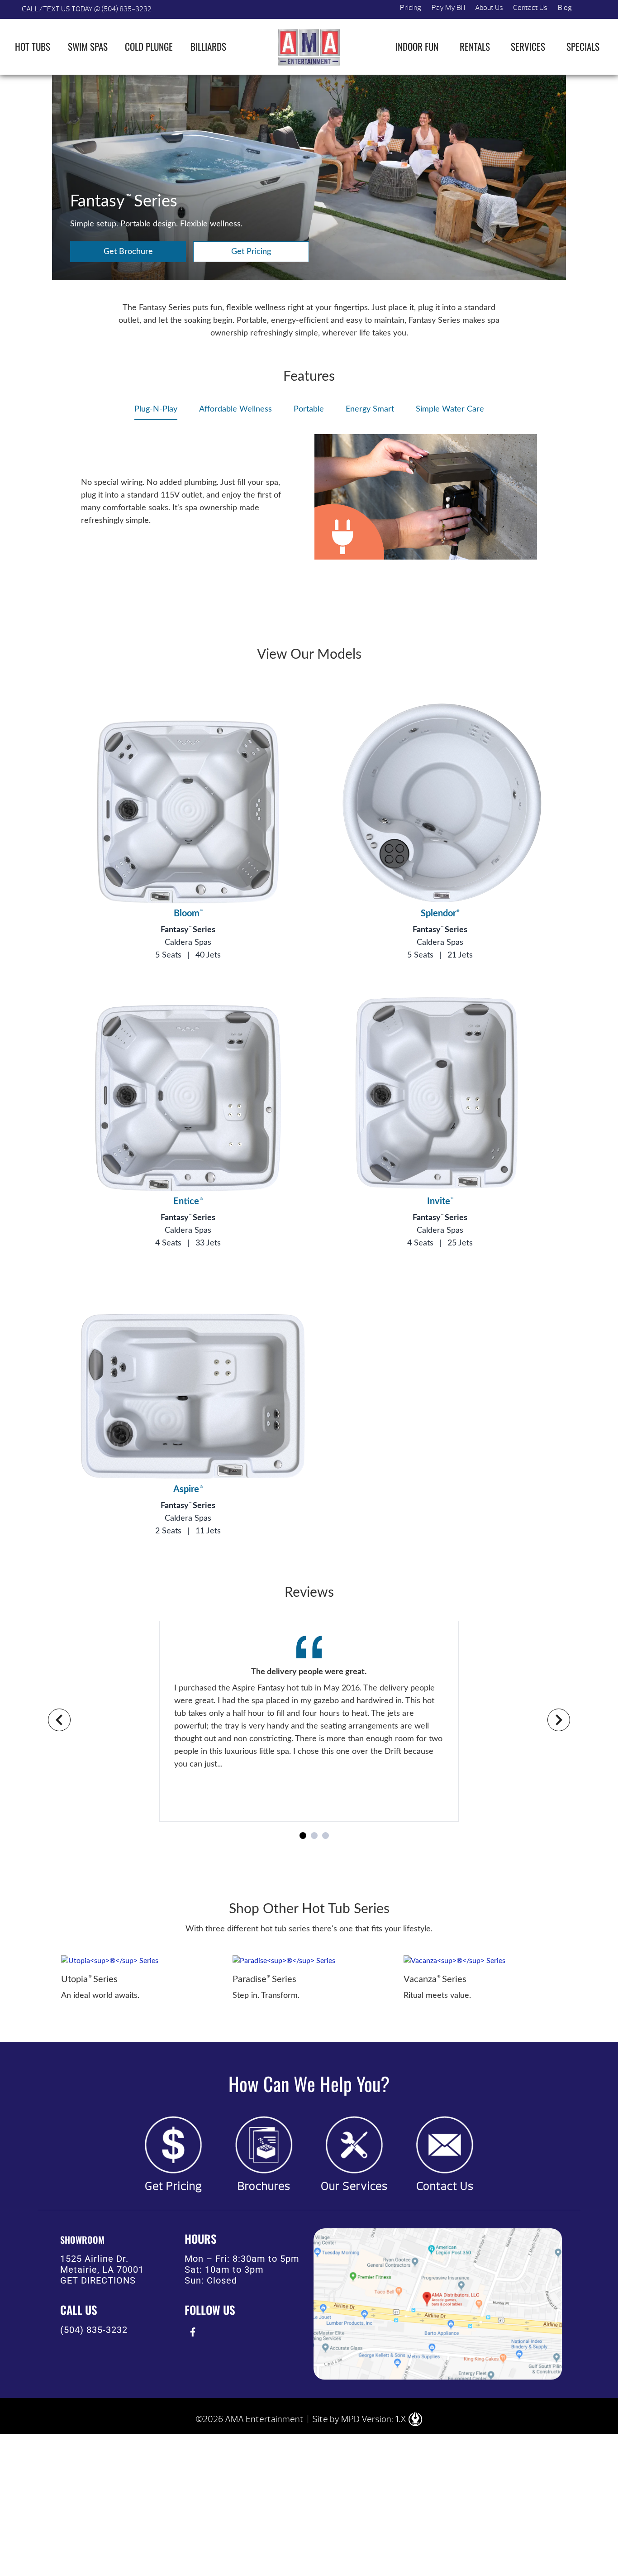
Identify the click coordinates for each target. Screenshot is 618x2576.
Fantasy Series (188, 930)
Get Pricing (251, 252)
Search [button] (587, 10)
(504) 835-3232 (94, 2330)
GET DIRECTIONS (98, 2280)
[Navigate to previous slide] (59, 1720)
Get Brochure (128, 252)
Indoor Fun (417, 46)
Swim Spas (88, 46)
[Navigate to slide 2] (314, 1836)
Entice (188, 1202)
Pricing (411, 8)
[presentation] (193, 2332)
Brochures (264, 2186)
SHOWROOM (82, 2240)
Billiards (208, 46)
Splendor (440, 914)
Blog (565, 8)
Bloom (188, 914)
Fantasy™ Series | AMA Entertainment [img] (309, 47)
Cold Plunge (149, 46)
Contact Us (530, 8)
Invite (440, 1202)
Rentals (475, 46)
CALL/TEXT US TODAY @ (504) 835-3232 (87, 9)
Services (528, 46)
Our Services (354, 2186)
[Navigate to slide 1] (303, 1836)
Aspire (188, 1489)
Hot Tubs (33, 46)
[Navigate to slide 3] (326, 1836)
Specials (583, 46)
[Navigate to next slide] (559, 1720)
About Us (489, 8)
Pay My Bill (448, 8)
